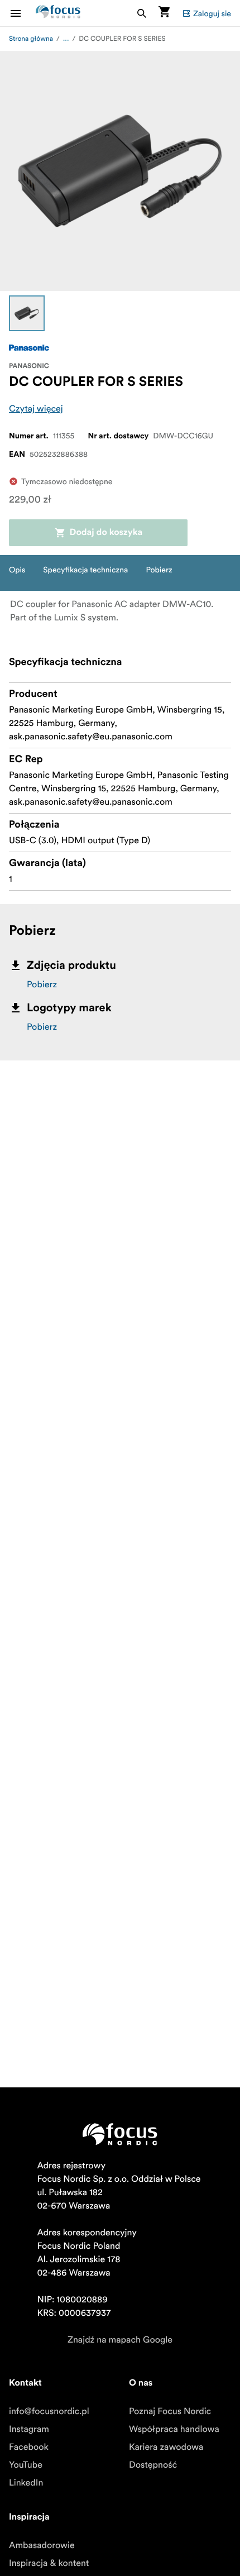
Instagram (29, 2429)
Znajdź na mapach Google (120, 2340)
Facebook (29, 2447)
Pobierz (42, 984)
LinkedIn (26, 2483)
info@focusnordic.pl (49, 2411)
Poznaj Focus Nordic (170, 2411)
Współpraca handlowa (174, 2429)
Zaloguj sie (212, 13)
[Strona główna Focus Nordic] (58, 13)
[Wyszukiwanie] (142, 13)
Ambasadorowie (42, 2545)
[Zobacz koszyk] (164, 13)
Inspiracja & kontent (49, 2563)
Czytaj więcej (36, 409)
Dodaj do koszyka (106, 533)
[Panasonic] (29, 348)
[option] (27, 313)
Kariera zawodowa (166, 2447)
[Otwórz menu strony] (22, 13)
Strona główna (31, 39)
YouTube (26, 2465)
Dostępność (153, 2465)
